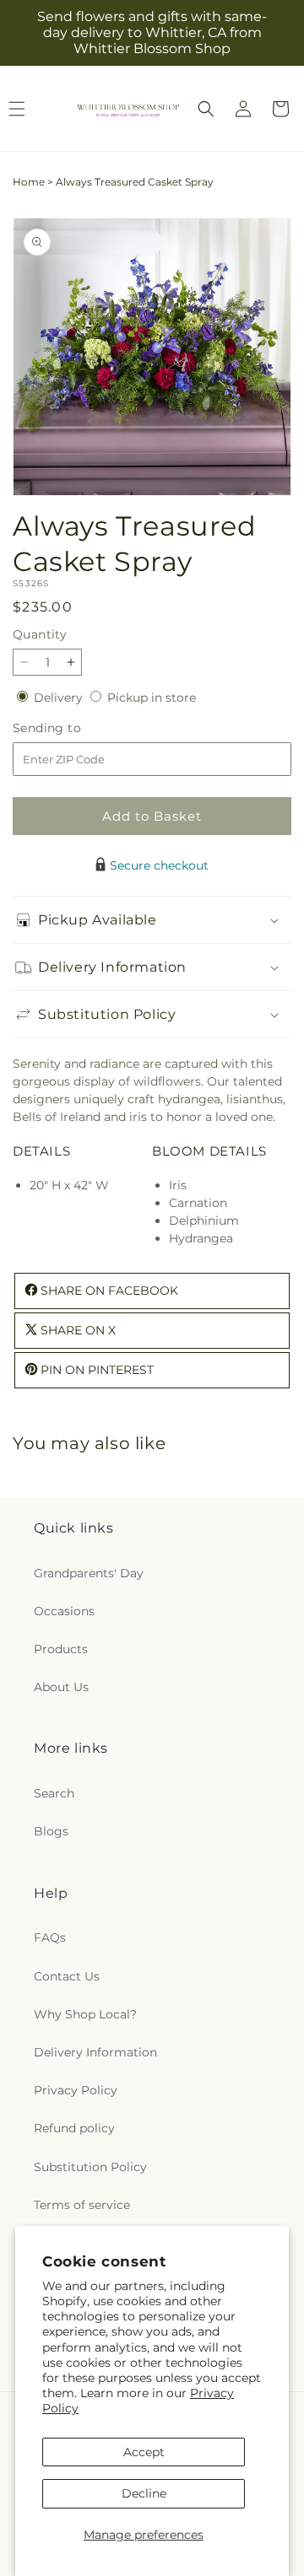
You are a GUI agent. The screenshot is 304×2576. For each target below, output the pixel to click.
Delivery (60, 698)
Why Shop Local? (85, 2014)
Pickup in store (152, 698)
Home (29, 182)
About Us (61, 1687)
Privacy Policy (76, 2090)
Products (61, 1649)
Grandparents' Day (89, 1573)
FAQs (50, 1937)
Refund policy (74, 2128)
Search (54, 1793)
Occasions (64, 1611)
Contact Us (67, 1976)
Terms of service (82, 2205)
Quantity (40, 634)
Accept (144, 2452)
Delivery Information (95, 2052)
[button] (206, 109)
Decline (144, 2493)
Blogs (51, 1831)
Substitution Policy (90, 2167)
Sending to (72, 728)
